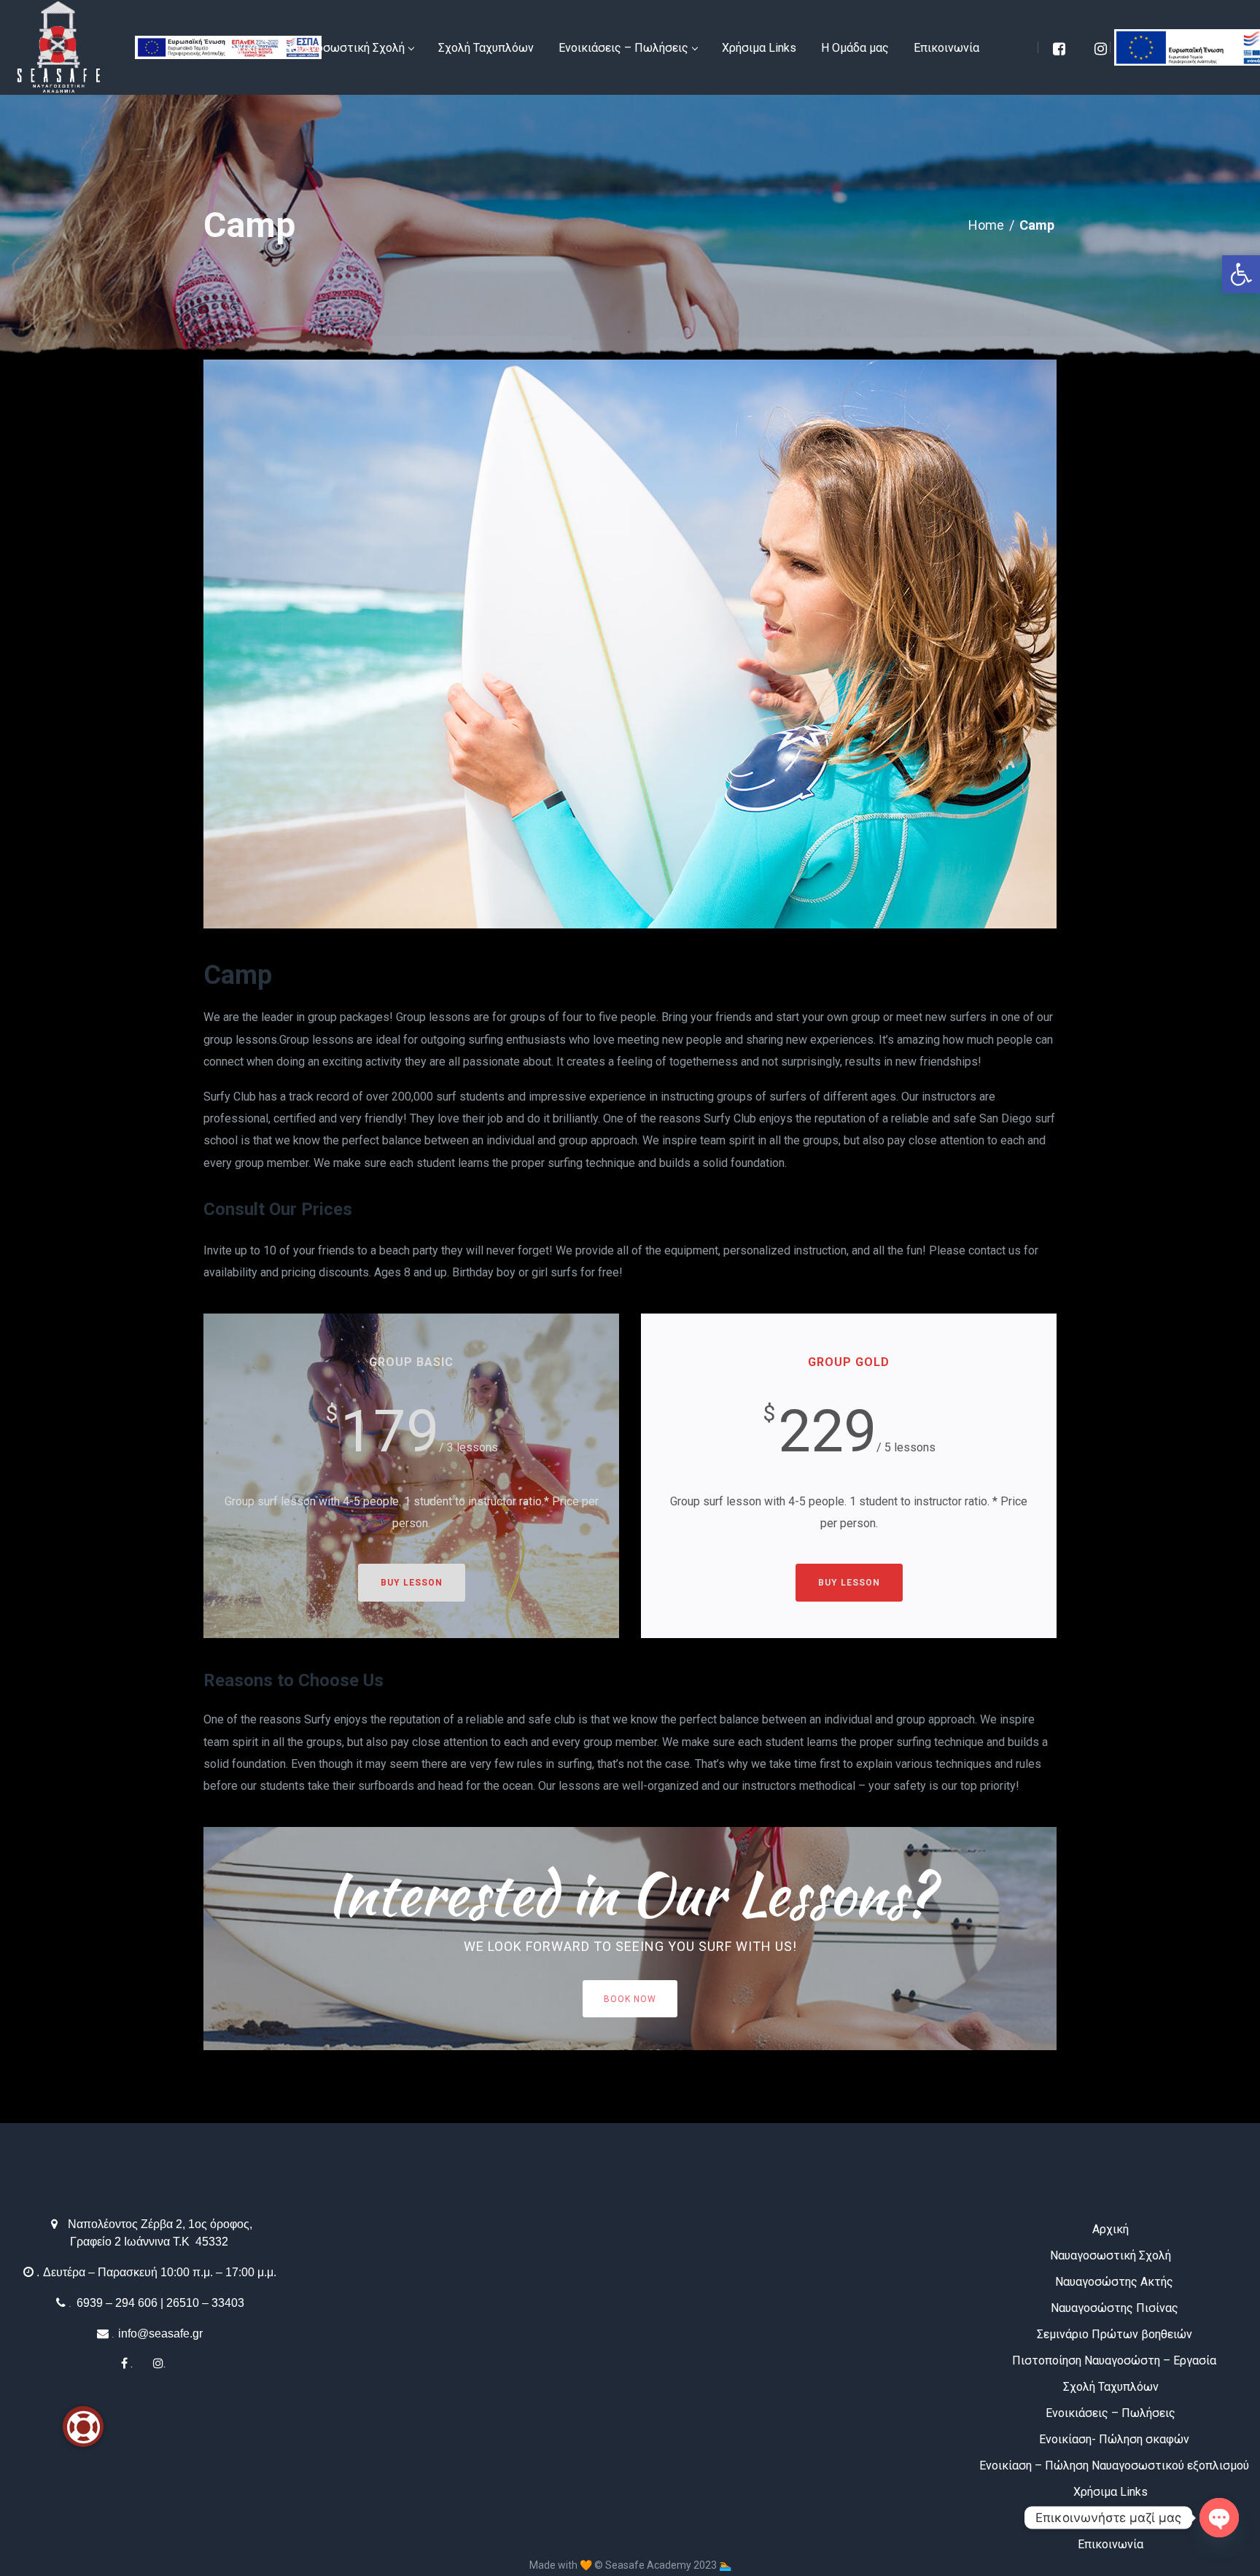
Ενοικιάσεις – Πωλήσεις (1111, 2413)
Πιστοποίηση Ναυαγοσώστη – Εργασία (1114, 2360)
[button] (1241, 274)
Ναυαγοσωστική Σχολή (1111, 2255)
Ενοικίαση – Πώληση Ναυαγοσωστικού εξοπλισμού (1114, 2466)
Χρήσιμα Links (1111, 2492)
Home (986, 225)
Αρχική (1111, 2229)
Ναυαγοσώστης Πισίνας (1115, 2308)
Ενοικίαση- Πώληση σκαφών (1114, 2439)
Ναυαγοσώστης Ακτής (1114, 2282)
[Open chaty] (1219, 2518)
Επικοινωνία (1111, 2544)
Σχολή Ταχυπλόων (1111, 2387)
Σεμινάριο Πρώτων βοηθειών (1115, 2334)
